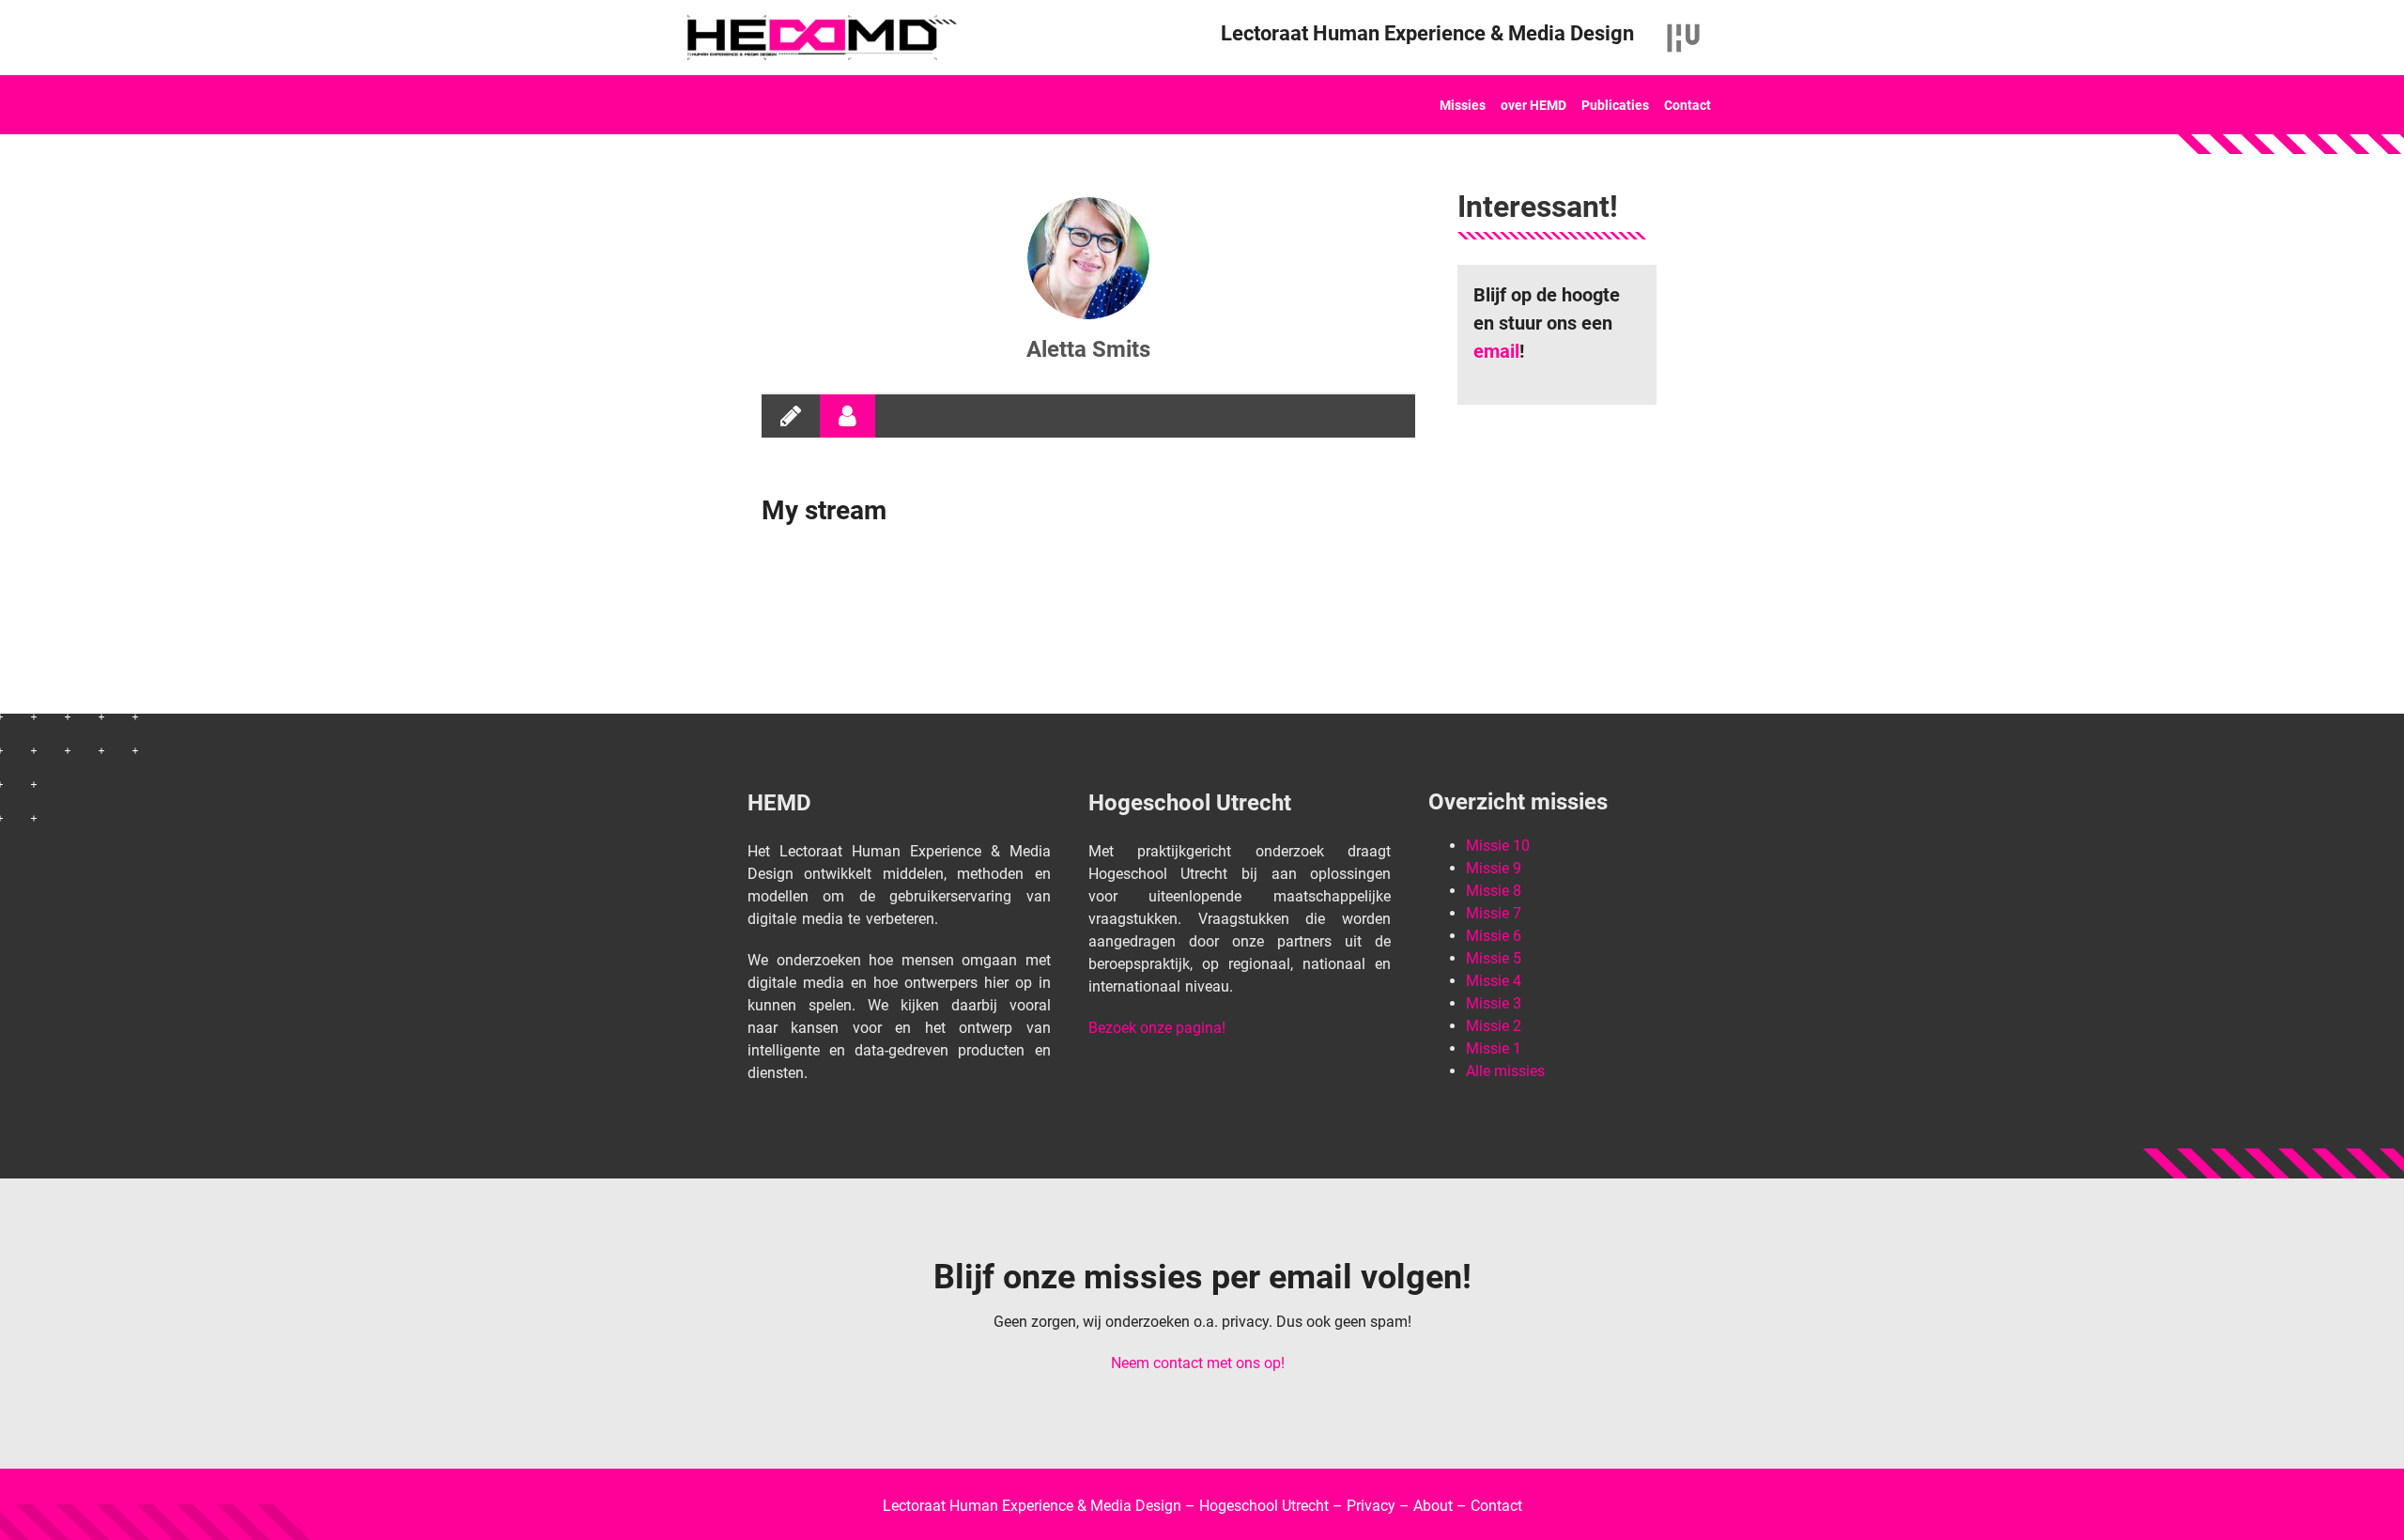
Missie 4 (1494, 981)
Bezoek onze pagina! (1157, 1028)
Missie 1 (1494, 1048)
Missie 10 (1498, 846)
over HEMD (1533, 105)
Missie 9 (1494, 868)
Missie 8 (1494, 891)
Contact (1687, 105)
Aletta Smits (1088, 349)
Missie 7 (1494, 913)
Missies (1463, 105)
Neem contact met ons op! (1198, 1363)
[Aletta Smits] (1088, 258)
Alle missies (1505, 1071)
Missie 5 (1494, 958)
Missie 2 (1494, 1026)
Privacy (1371, 1506)
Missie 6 (1494, 936)
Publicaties (1615, 105)
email (1496, 351)
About (1433, 1506)
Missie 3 (1494, 1003)
